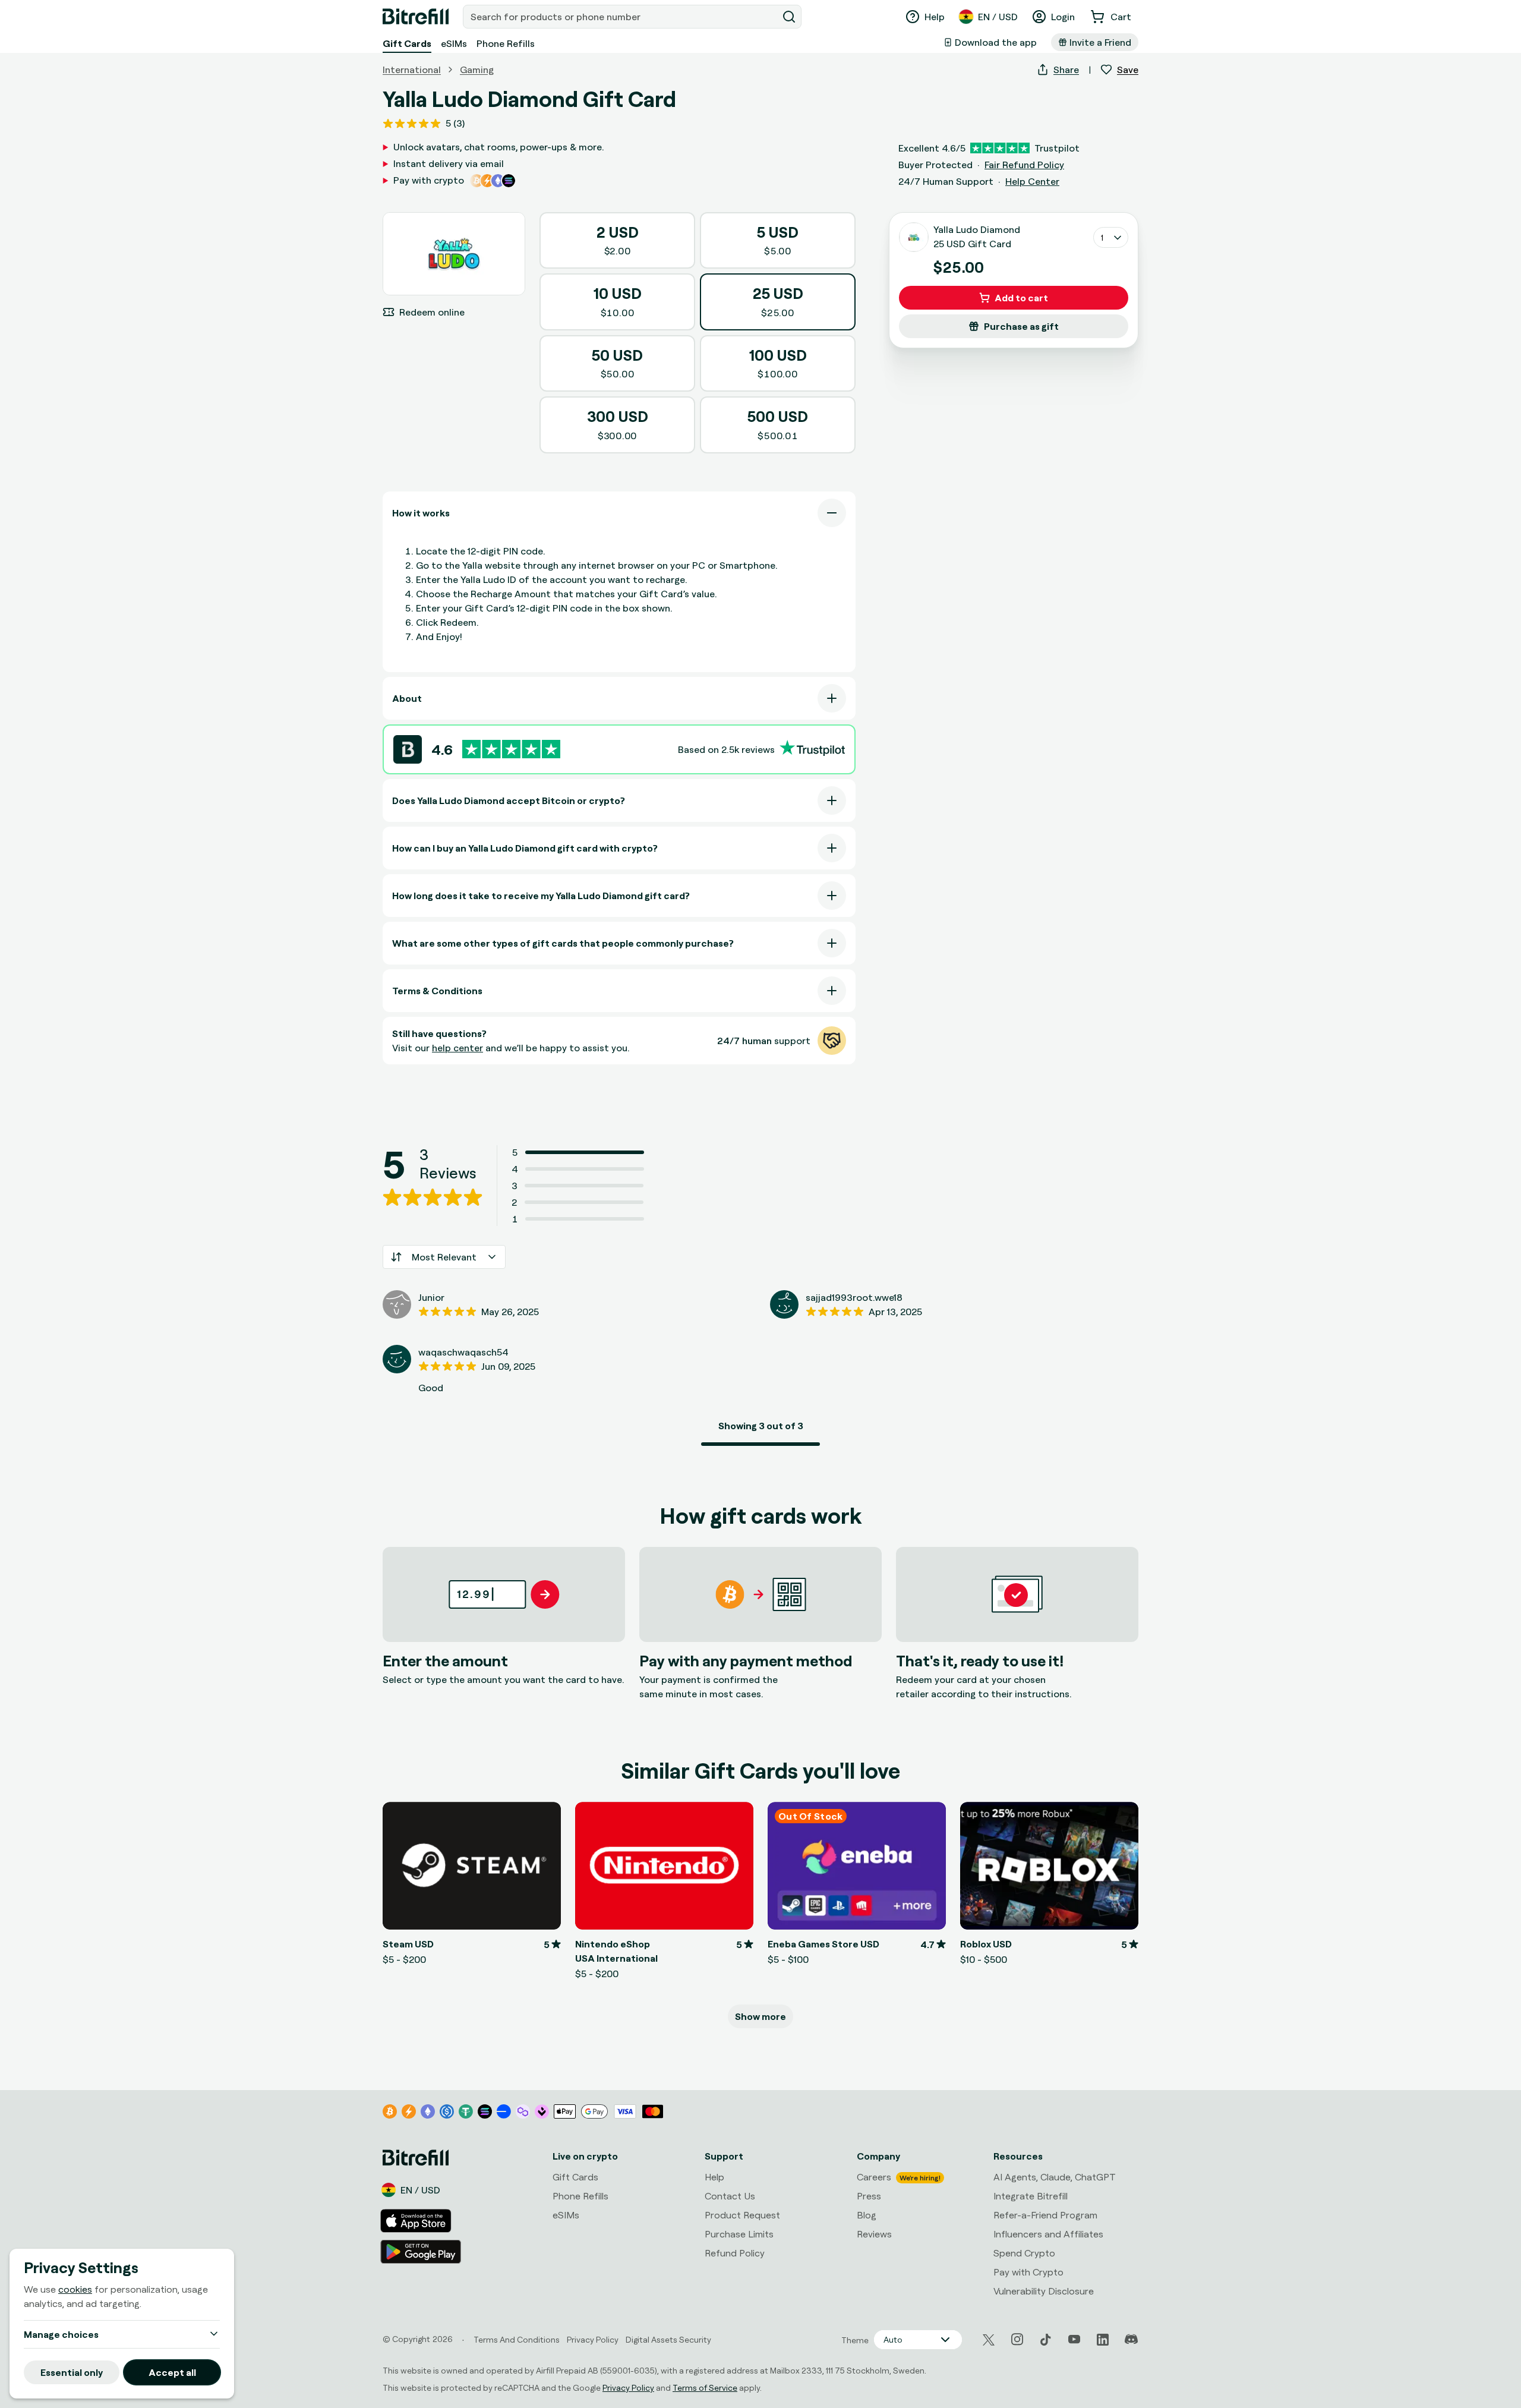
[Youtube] (1074, 2340)
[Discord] (1131, 2340)
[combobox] (621, 17)
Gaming (477, 70)
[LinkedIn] (1103, 2340)
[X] (989, 2340)
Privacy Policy (628, 2387)
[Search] (789, 17)
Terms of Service (705, 2387)
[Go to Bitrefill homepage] (416, 17)
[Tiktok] (1046, 2340)
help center (457, 1048)
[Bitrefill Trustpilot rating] (511, 749)
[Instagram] (1017, 2340)
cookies (75, 2289)
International (412, 70)
